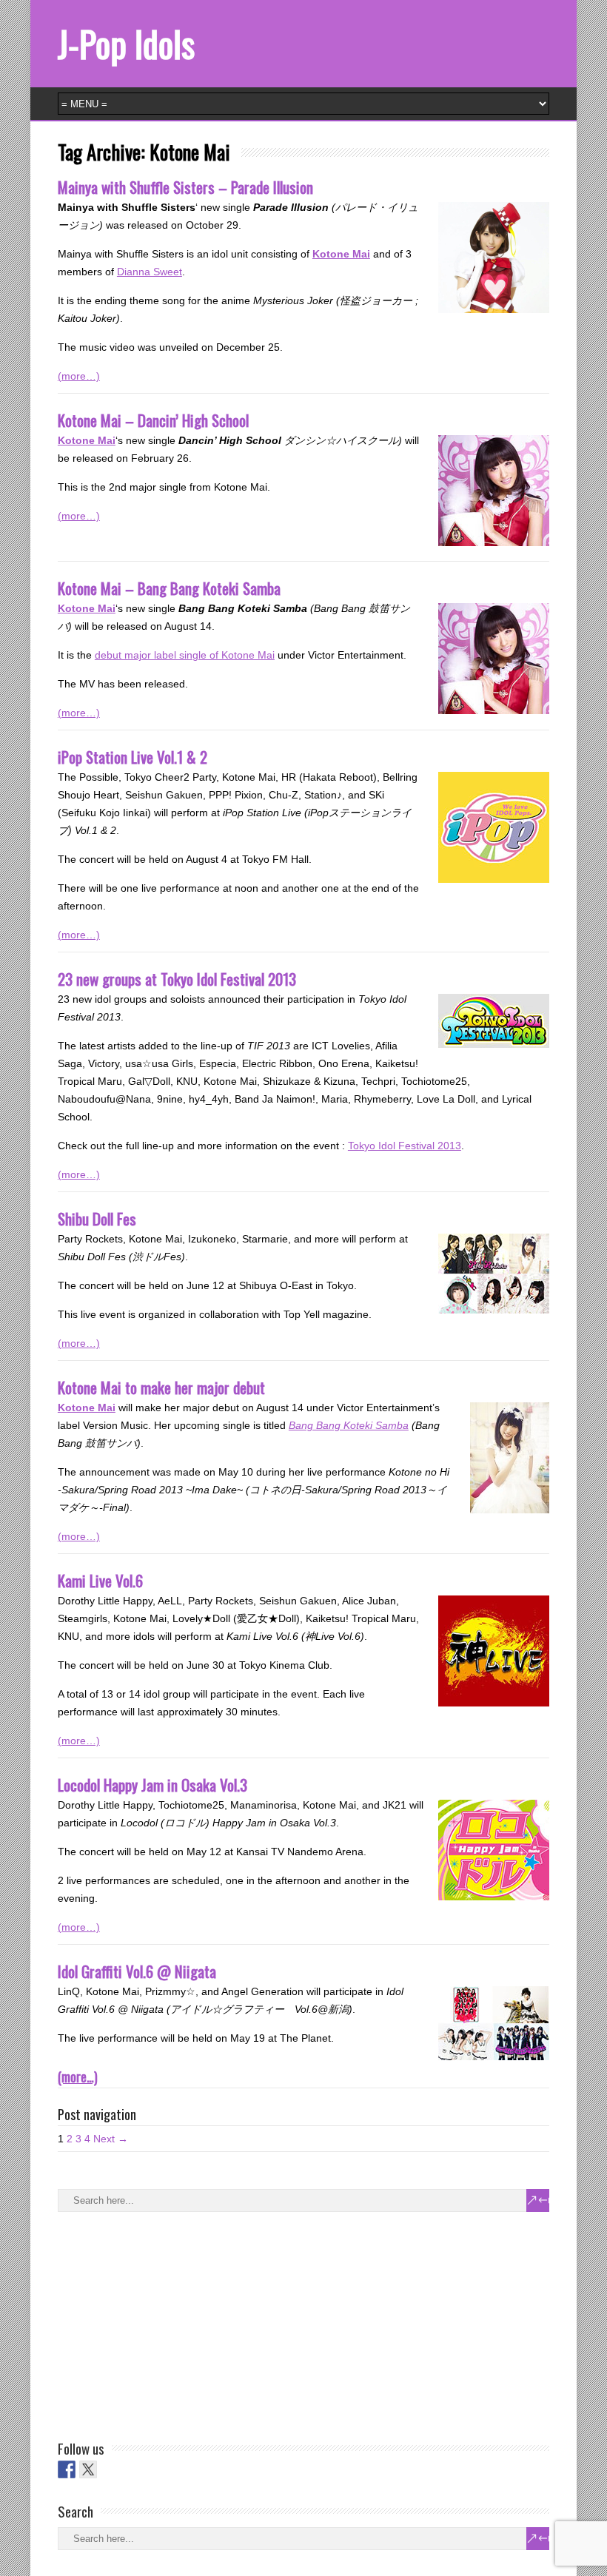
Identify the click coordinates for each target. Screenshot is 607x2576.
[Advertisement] (169, 2323)
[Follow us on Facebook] (67, 2469)
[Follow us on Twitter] (88, 2469)
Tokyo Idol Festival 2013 (405, 1146)
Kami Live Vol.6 (100, 1580)
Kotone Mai (341, 254)
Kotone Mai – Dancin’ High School (153, 420)
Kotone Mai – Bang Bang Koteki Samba (169, 588)
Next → (111, 2139)
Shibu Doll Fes (97, 1218)
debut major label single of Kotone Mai (185, 655)
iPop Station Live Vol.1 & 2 (133, 757)
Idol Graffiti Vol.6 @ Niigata (137, 1971)
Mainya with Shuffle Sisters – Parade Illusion (185, 187)
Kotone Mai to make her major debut (161, 1387)
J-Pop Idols (126, 43)
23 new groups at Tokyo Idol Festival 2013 (177, 979)
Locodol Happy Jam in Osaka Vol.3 (152, 1785)
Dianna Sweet (150, 272)
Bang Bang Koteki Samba (349, 1425)
